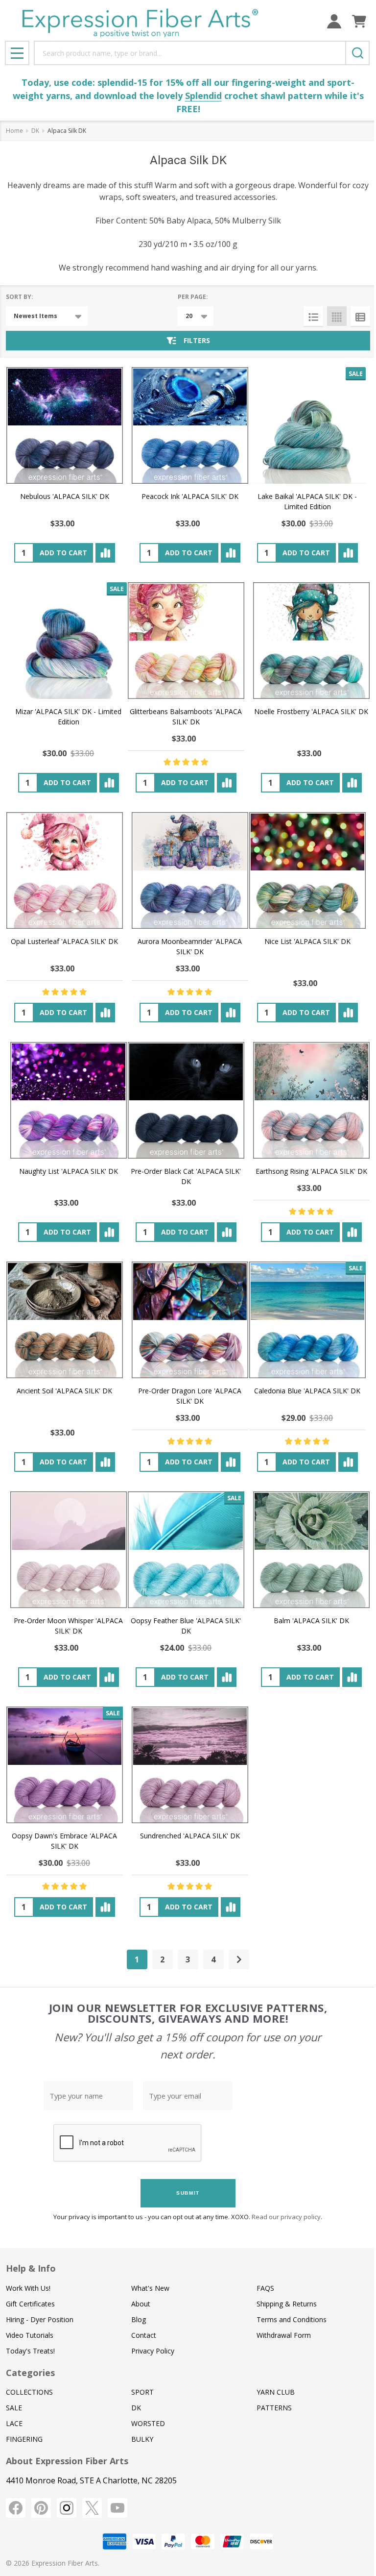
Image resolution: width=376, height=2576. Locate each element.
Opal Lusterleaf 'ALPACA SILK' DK (64, 941)
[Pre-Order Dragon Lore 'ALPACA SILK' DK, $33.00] (190, 1320)
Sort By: (20, 297)
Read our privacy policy (286, 2217)
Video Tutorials (30, 2335)
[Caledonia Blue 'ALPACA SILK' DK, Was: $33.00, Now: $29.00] (307, 1320)
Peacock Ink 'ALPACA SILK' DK (190, 496)
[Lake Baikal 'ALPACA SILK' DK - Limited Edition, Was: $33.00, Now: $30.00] (307, 425)
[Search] (357, 53)
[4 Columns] (337, 316)
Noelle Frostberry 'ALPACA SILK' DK (311, 711)
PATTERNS (274, 2408)
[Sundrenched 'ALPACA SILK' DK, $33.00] (190, 1765)
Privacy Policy (153, 2351)
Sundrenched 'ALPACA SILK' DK (190, 1836)
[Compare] (105, 553)
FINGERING (24, 2439)
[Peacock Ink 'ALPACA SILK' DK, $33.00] (190, 425)
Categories (30, 2373)
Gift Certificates (30, 2304)
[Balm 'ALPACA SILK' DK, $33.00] (311, 1550)
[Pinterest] (41, 2508)
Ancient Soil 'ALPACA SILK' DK (64, 1391)
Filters (197, 340)
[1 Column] (313, 316)
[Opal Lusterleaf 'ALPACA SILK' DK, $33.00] (65, 870)
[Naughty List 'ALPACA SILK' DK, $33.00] (69, 1100)
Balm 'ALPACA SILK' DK (311, 1621)
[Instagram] (67, 2508)
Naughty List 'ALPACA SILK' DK (69, 1171)
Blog (139, 2319)
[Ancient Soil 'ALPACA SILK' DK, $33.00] (65, 1320)
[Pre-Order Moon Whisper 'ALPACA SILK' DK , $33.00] (69, 1550)
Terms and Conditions (292, 2319)
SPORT (142, 2392)
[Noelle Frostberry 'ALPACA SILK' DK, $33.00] (311, 641)
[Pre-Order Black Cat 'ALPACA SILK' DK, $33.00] (186, 1100)
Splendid (203, 96)
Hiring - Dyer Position (40, 2319)
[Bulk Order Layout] (360, 316)
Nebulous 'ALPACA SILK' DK (65, 496)
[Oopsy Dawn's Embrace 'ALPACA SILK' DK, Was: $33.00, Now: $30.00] (65, 1765)
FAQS (265, 2288)
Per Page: (193, 297)
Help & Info (31, 2268)
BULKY (142, 2439)
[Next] (239, 1959)
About (141, 2304)
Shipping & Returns (287, 2304)
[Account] (334, 21)
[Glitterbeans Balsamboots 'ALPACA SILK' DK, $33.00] (186, 641)
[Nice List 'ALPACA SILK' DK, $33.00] (307, 870)
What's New (150, 2288)
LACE (14, 2423)
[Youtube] (117, 2508)
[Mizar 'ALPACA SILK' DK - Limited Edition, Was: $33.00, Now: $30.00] (69, 641)
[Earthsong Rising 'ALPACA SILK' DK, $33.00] (311, 1100)
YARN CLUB (276, 2392)
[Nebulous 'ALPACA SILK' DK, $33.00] (65, 425)
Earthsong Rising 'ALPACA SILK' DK (311, 1171)
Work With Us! (28, 2288)
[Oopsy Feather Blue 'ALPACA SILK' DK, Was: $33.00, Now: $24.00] (186, 1550)
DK (136, 2408)
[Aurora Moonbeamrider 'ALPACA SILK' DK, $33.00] (190, 870)
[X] (92, 2508)
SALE (14, 2408)
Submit (188, 2193)
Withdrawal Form (284, 2335)
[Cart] (359, 21)
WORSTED (148, 2423)
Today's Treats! (30, 2351)
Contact (144, 2335)
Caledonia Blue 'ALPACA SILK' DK (307, 1391)
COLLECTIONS (29, 2392)
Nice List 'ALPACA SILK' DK (307, 941)
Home (14, 131)
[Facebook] (16, 2508)
